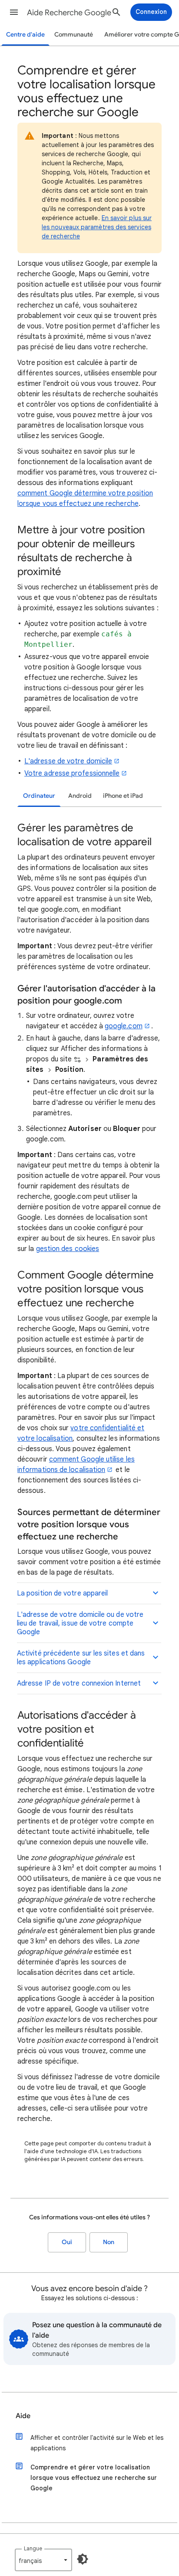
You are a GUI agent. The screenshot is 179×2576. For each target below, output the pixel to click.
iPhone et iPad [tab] (123, 796)
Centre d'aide (25, 35)
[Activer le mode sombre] (83, 2559)
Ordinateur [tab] (39, 796)
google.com (124, 1026)
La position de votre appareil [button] (62, 1593)
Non (109, 2242)
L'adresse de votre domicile (68, 761)
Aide (23, 2416)
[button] (14, 12)
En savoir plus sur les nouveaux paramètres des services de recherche (97, 227)
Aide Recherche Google (69, 13)
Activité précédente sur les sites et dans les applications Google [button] (81, 1658)
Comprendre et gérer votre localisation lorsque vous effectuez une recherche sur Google (94, 2478)
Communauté (74, 35)
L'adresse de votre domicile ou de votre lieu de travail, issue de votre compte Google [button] (80, 1623)
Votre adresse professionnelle (72, 773)
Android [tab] (80, 796)
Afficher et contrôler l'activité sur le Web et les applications (97, 2443)
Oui (67, 2242)
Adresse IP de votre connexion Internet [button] (79, 1683)
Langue (33, 2548)
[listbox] (43, 2560)
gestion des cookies (68, 1249)
